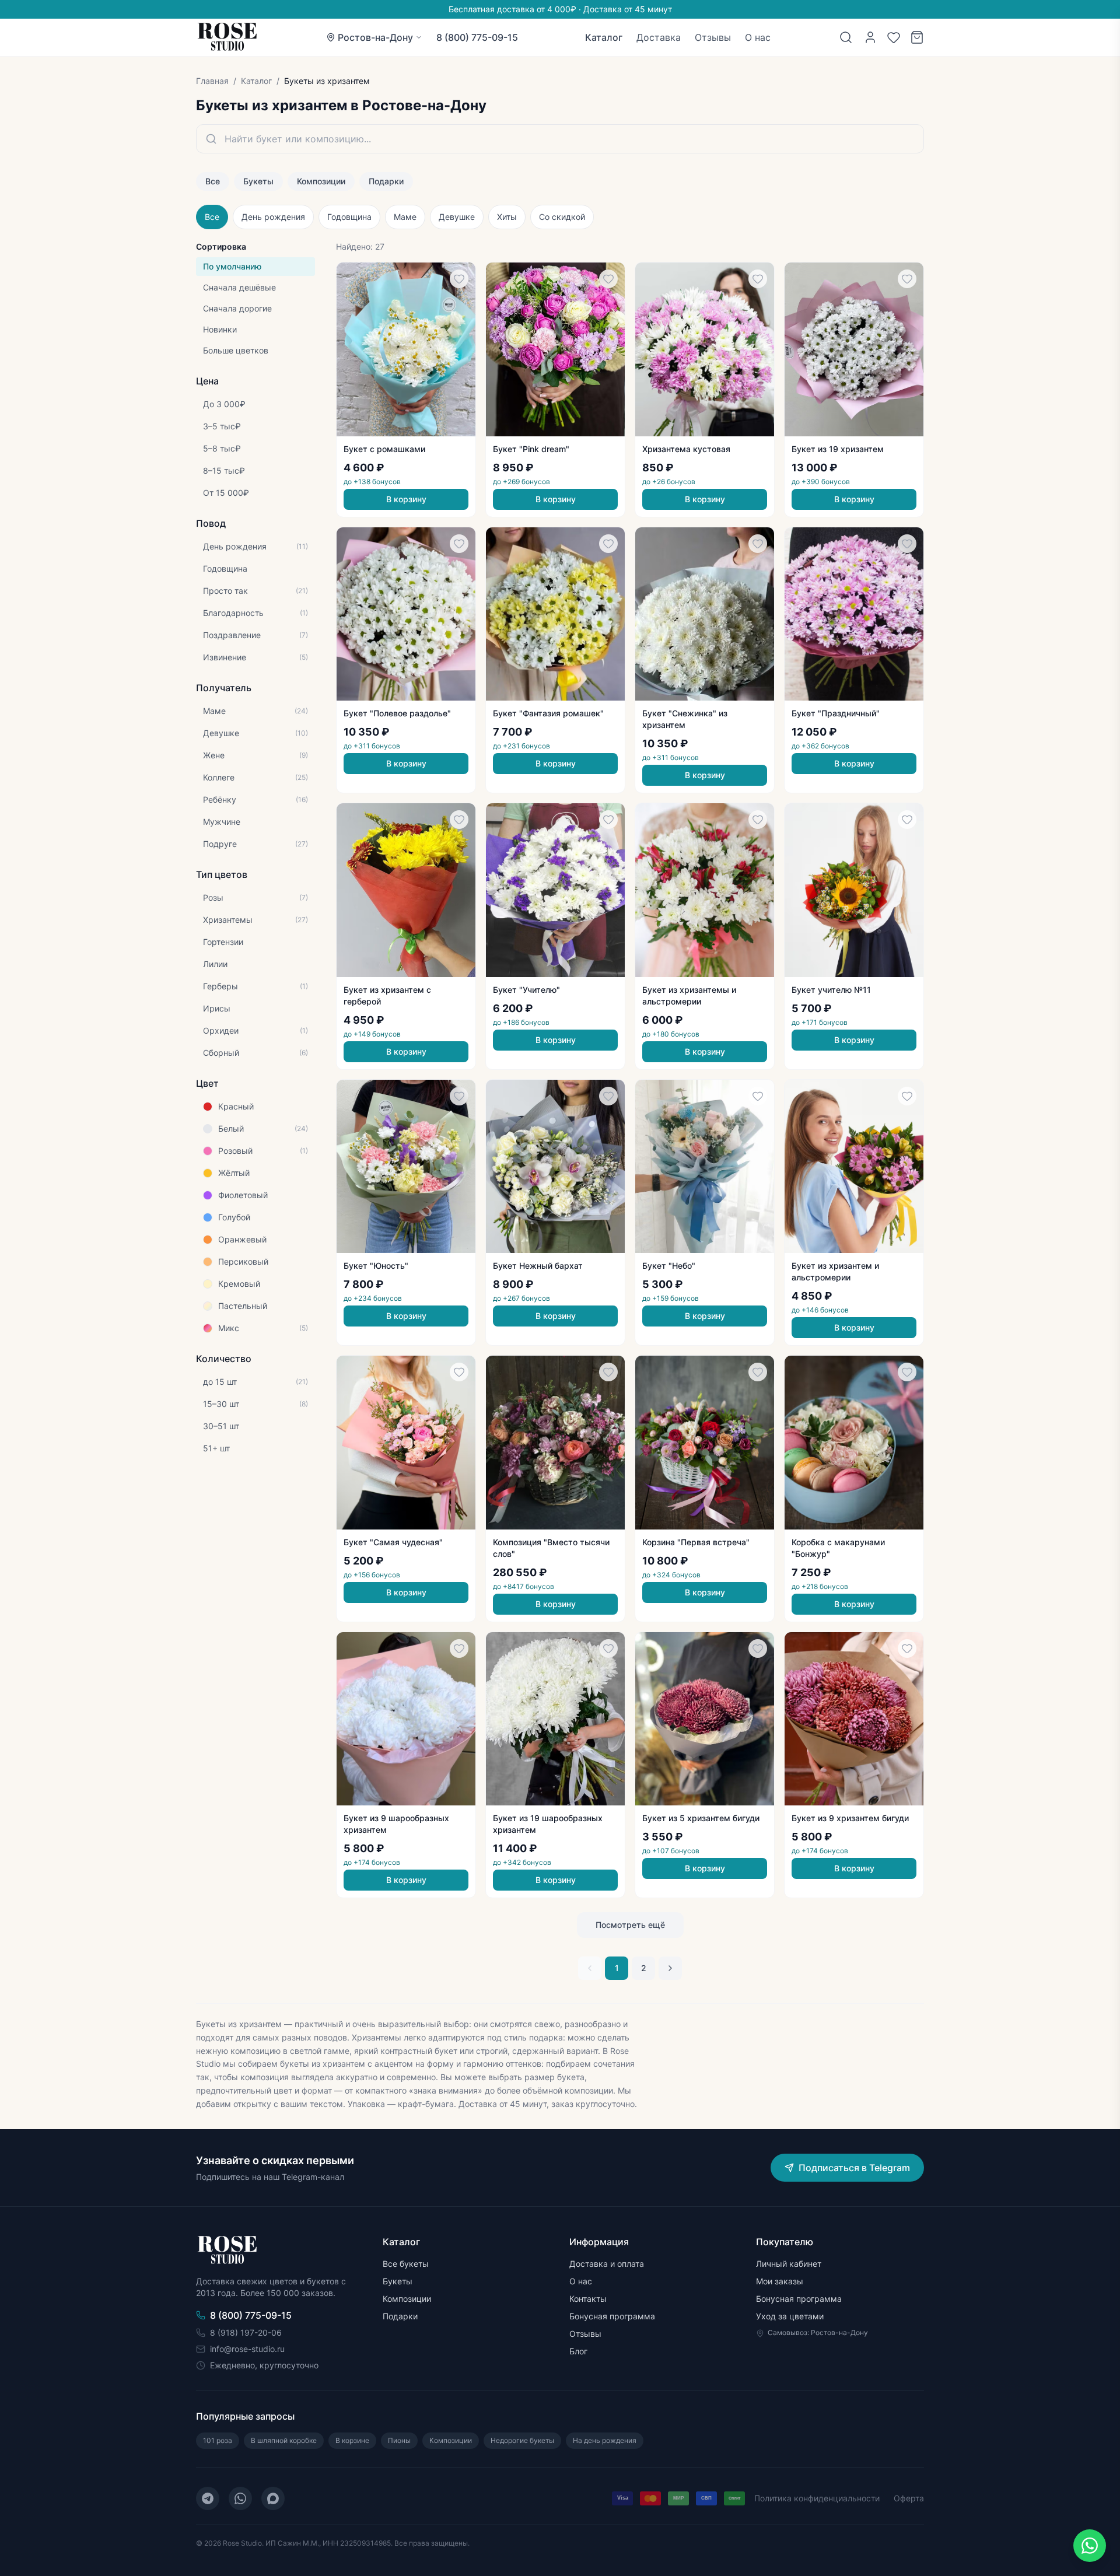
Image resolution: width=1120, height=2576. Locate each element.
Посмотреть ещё (630, 1925)
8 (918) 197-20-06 (246, 2332)
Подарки (386, 181)
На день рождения (605, 2440)
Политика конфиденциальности (817, 2498)
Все (213, 181)
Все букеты (406, 2264)
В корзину (406, 499)
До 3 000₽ (224, 404)
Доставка (659, 37)
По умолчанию (232, 266)
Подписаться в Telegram (854, 2168)
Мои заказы (780, 2281)
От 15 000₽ (226, 493)
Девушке (457, 217)
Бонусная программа (612, 2316)
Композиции (321, 181)
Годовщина (349, 217)
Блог (578, 2351)
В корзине (352, 2440)
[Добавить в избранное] (459, 279)
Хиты (507, 217)
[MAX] (273, 2498)
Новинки (220, 329)
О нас (758, 37)
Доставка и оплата (607, 2264)
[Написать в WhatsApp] (1090, 2546)
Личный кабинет (789, 2264)
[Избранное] (894, 37)
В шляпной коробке (284, 2440)
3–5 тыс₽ (222, 426)
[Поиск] (846, 37)
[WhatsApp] (240, 2498)
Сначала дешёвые (239, 287)
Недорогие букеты (522, 2440)
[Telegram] (208, 2498)
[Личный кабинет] (870, 37)
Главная (212, 81)
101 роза (218, 2440)
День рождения (273, 217)
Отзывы (713, 37)
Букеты (258, 181)
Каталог (604, 37)
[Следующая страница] (670, 1968)
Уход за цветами (790, 2316)
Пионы (399, 2440)
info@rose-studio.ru (247, 2349)
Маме (405, 217)
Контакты (588, 2299)
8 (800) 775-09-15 (477, 37)
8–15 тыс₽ (224, 470)
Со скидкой (562, 217)
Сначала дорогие (237, 308)
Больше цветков (236, 350)
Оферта (909, 2498)
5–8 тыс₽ (222, 448)
